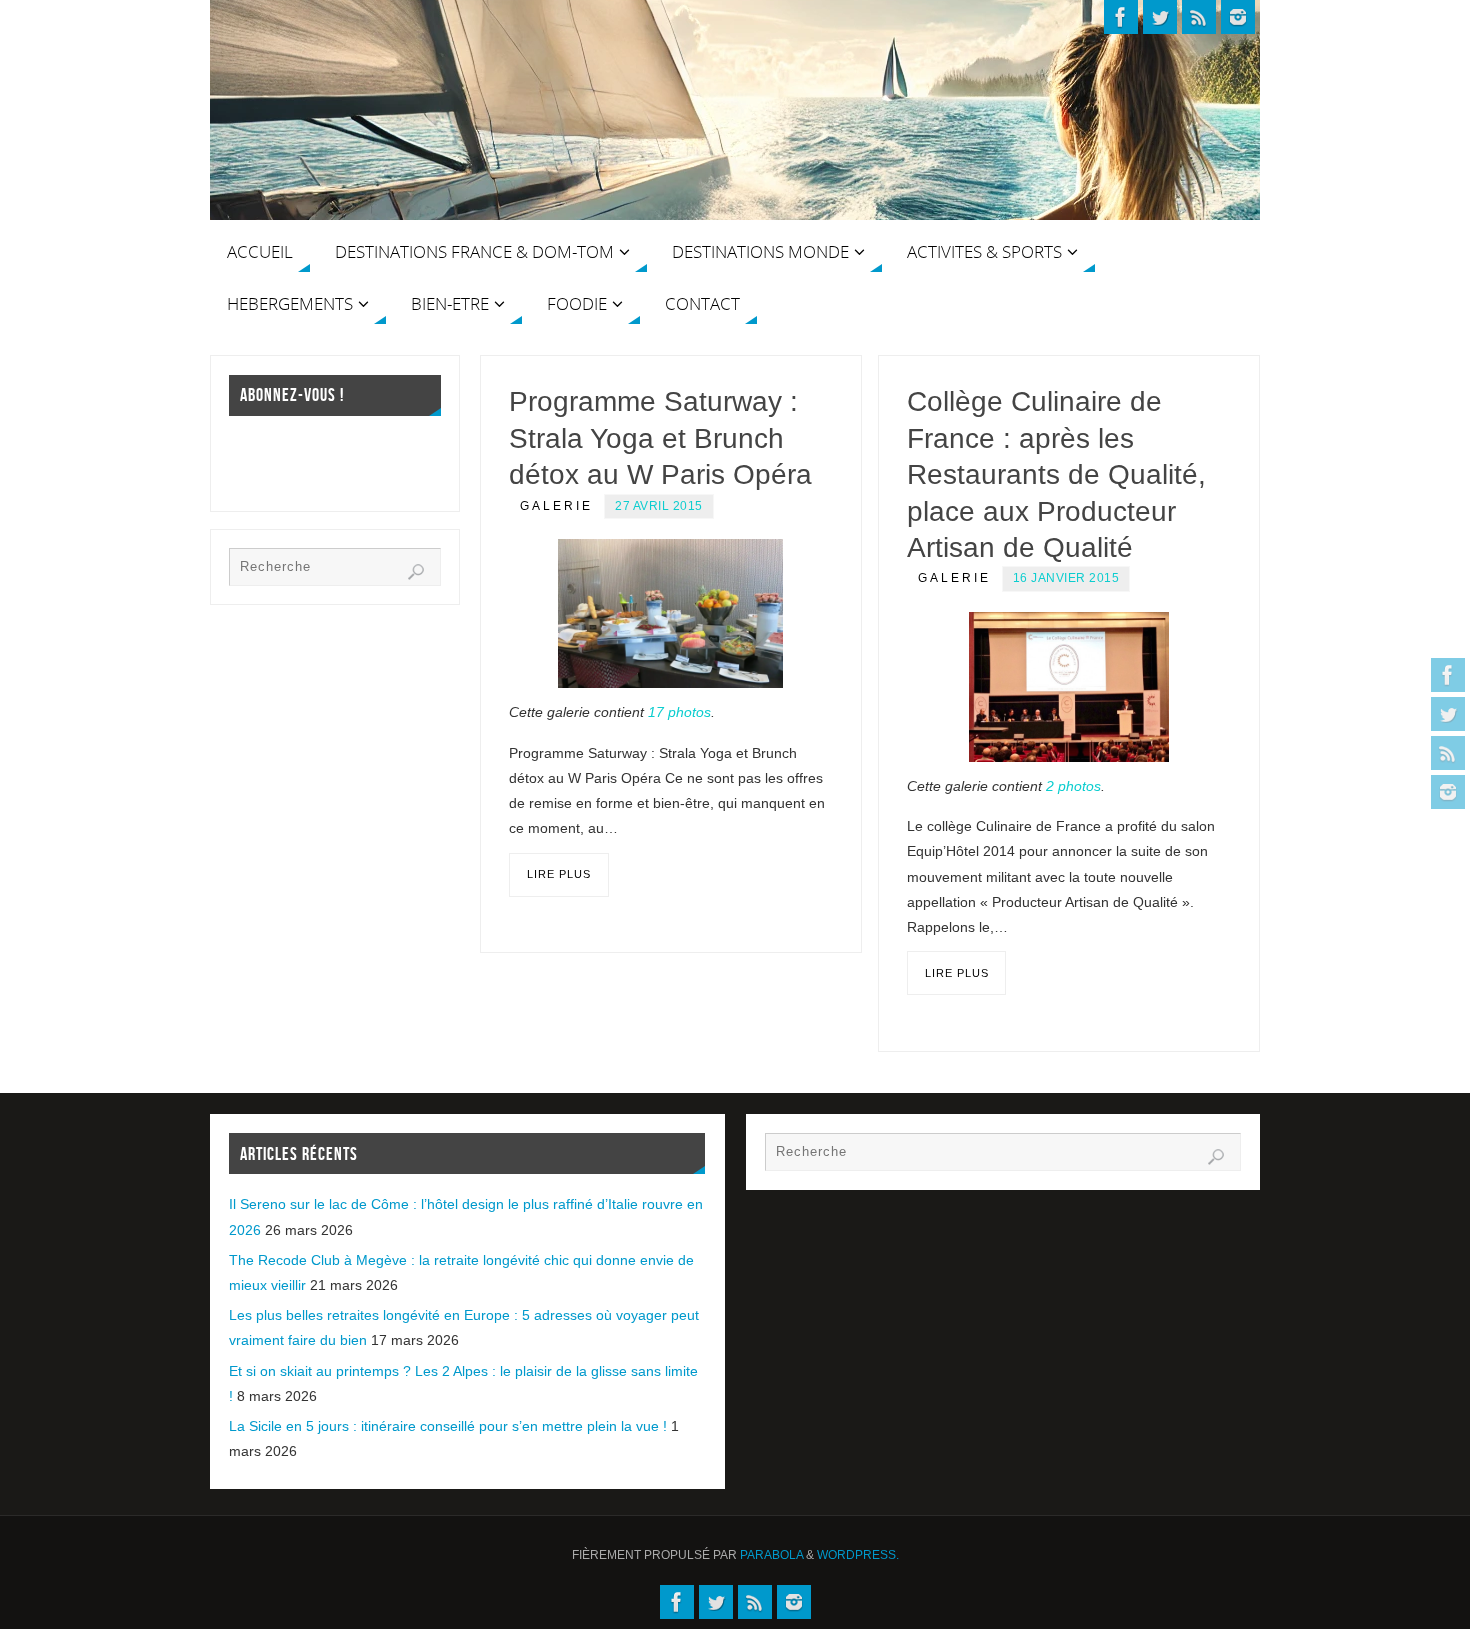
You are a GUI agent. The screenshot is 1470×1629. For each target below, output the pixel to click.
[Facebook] (1448, 675)
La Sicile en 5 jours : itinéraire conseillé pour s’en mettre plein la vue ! (448, 1426)
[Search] (416, 572)
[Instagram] (1448, 792)
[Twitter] (1448, 714)
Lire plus (559, 874)
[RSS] (1448, 753)
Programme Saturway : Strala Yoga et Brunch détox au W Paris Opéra (660, 438)
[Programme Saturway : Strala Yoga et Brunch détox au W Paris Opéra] (671, 613)
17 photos (679, 712)
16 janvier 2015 (1066, 578)
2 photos (1073, 786)
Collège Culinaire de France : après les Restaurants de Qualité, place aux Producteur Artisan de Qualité (1056, 474)
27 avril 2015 (659, 506)
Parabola (771, 1555)
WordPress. (858, 1555)
